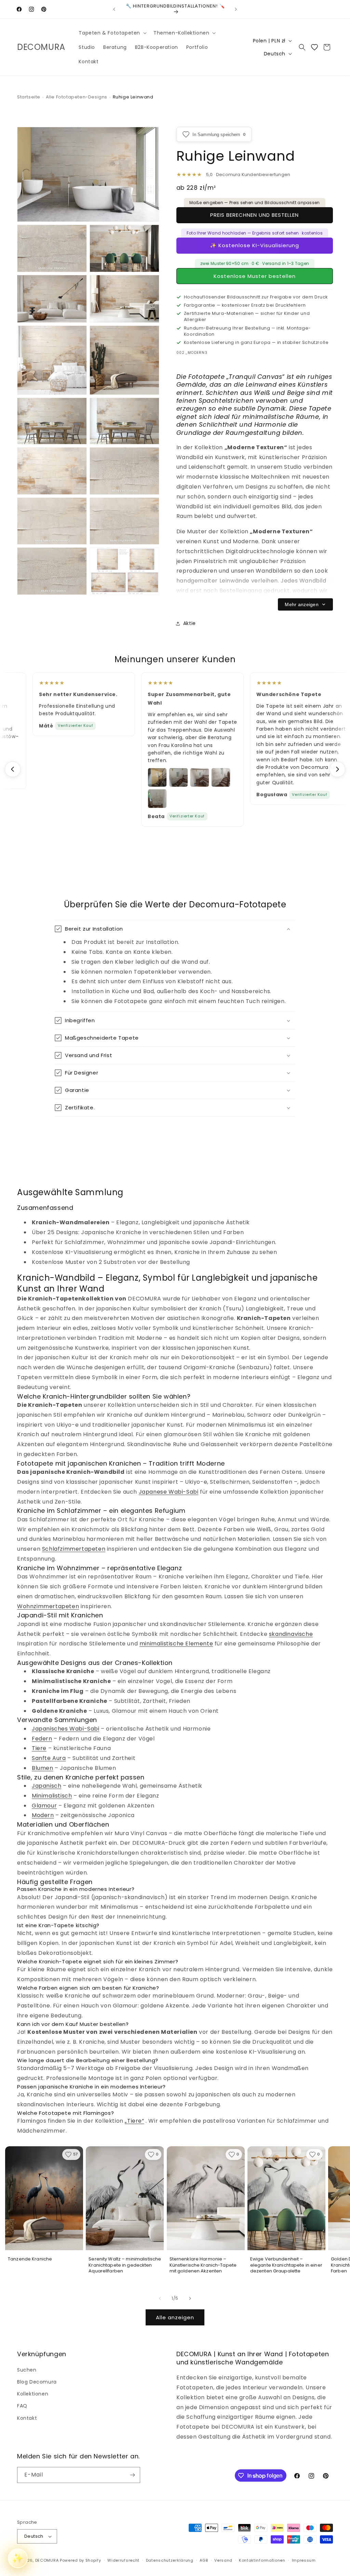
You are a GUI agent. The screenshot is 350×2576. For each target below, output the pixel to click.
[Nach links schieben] (160, 2298)
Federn (42, 1739)
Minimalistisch (52, 1796)
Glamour (44, 1806)
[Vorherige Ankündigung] (114, 9)
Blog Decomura (37, 2382)
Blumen (43, 1768)
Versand (223, 2560)
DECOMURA (47, 2560)
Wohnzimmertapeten (48, 1606)
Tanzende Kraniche (30, 2259)
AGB (204, 2560)
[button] (112, 33)
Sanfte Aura (49, 1758)
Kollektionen (33, 2394)
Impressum (304, 2560)
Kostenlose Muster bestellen (255, 276)
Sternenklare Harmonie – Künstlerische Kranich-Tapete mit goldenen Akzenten (203, 2265)
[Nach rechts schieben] (190, 2298)
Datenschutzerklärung (170, 2560)
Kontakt (27, 2418)
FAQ (22, 2406)
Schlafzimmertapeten (74, 1549)
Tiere (39, 1748)
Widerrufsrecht (123, 2560)
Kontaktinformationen (262, 2560)
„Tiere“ (134, 2121)
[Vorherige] (13, 769)
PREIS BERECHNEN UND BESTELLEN (254, 215)
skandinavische (291, 1634)
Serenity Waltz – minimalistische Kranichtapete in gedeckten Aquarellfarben (125, 2265)
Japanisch (46, 1786)
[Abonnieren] (132, 2475)
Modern (43, 1815)
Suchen (27, 2370)
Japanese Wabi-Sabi (169, 1492)
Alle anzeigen (175, 2317)
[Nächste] (337, 769)
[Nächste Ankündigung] (236, 9)
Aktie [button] (190, 623)
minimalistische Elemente (176, 1644)
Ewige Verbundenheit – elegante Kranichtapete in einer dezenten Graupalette (286, 2265)
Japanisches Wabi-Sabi (66, 1729)
